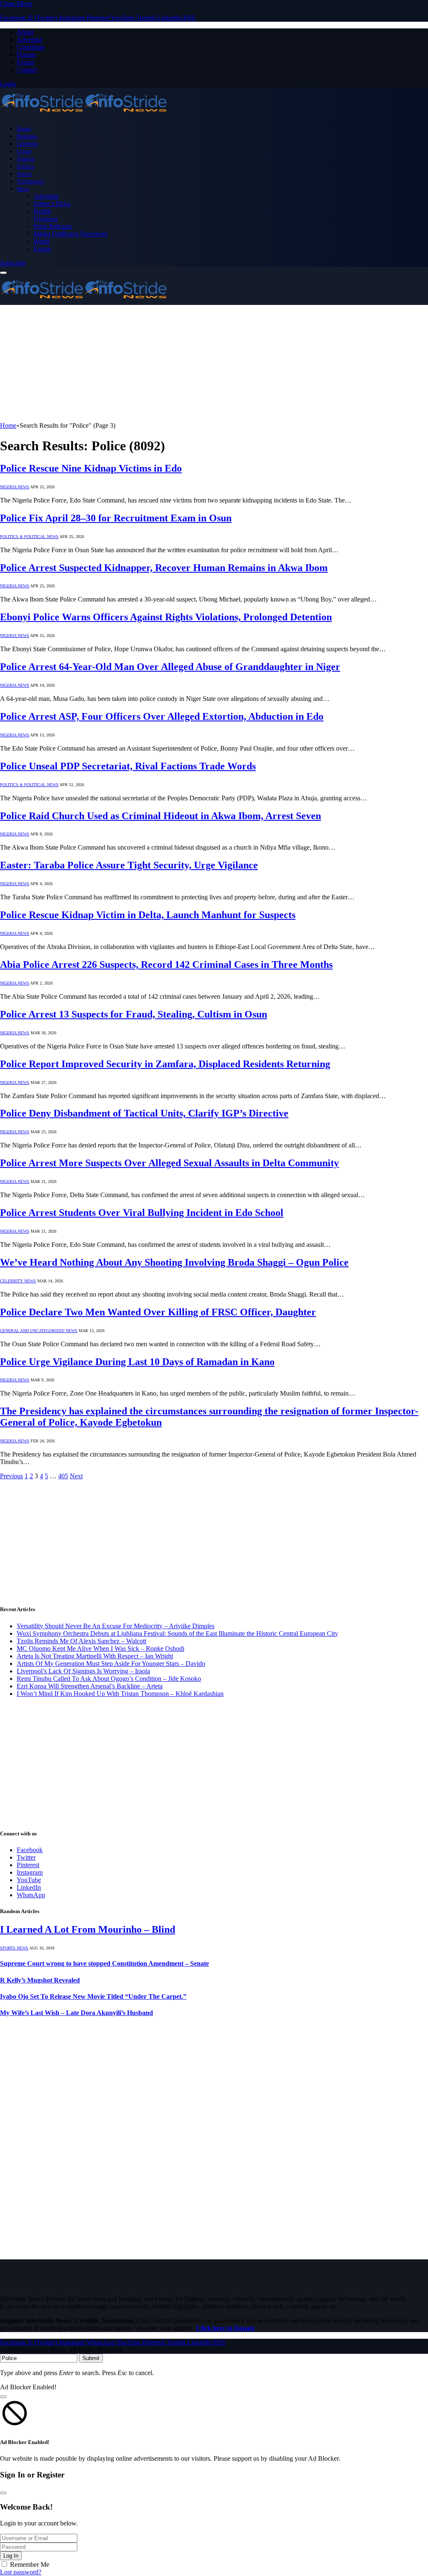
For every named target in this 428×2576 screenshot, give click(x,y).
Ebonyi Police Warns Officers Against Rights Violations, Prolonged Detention (166, 617)
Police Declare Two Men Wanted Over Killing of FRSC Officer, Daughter (158, 1312)
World (42, 241)
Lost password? (21, 2572)
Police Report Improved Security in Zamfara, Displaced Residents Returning (165, 1064)
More (23, 189)
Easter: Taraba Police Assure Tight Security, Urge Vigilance (129, 865)
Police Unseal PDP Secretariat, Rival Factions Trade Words (128, 766)
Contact (27, 70)
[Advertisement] (214, 363)
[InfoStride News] (84, 114)
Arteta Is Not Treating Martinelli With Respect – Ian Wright (95, 1656)
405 (63, 1476)
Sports (24, 174)
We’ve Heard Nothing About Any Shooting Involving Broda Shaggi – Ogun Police (174, 1262)
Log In (11, 2556)
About (25, 32)
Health (42, 211)
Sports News (14, 1948)
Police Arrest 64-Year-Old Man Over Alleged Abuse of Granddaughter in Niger (170, 667)
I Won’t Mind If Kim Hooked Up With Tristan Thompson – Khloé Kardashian (120, 1694)
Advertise (29, 39)
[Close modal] (3, 2397)
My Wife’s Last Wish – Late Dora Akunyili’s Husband (76, 2013)
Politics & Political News (29, 537)
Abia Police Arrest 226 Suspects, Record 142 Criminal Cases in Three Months (166, 964)
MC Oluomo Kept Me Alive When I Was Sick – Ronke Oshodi (101, 1648)
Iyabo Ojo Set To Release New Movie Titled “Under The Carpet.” (93, 1996)
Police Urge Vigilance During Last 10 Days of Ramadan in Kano (137, 1362)
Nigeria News (15, 487)
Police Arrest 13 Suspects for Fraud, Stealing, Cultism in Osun (134, 1014)
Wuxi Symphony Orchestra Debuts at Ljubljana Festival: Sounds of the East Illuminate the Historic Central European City (177, 1633)
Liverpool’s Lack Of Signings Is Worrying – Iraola (83, 1671)
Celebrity (28, 144)
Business (27, 136)
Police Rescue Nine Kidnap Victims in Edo (91, 468)
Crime (24, 151)
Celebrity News (18, 1281)
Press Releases (53, 226)
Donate (26, 55)
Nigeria (25, 159)
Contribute (31, 47)
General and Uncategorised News (39, 1331)
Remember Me (30, 2565)
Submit (91, 2358)
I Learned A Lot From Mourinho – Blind (88, 1929)
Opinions (46, 219)
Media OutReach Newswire (70, 234)
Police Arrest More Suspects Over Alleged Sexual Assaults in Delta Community (169, 1163)
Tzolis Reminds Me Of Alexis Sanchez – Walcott (82, 1641)
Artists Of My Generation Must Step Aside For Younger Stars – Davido (111, 1664)
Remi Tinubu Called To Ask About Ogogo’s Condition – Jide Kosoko (109, 1679)
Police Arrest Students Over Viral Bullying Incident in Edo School (142, 1213)
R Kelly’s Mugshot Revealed (40, 1980)
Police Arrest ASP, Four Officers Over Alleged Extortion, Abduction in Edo (162, 716)
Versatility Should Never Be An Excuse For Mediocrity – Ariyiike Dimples (116, 1626)
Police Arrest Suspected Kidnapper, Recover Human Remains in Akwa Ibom (164, 568)
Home (24, 129)
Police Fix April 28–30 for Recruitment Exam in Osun (116, 518)
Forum (25, 62)
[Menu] (3, 273)
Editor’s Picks (52, 204)
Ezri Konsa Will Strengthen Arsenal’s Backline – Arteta (90, 1686)
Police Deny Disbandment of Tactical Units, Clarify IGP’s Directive (144, 1113)
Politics (25, 166)
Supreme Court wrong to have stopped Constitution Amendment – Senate (104, 1963)
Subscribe (13, 263)
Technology (31, 181)
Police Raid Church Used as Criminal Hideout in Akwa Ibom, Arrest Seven (160, 816)
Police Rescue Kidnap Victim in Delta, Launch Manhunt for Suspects (148, 915)
